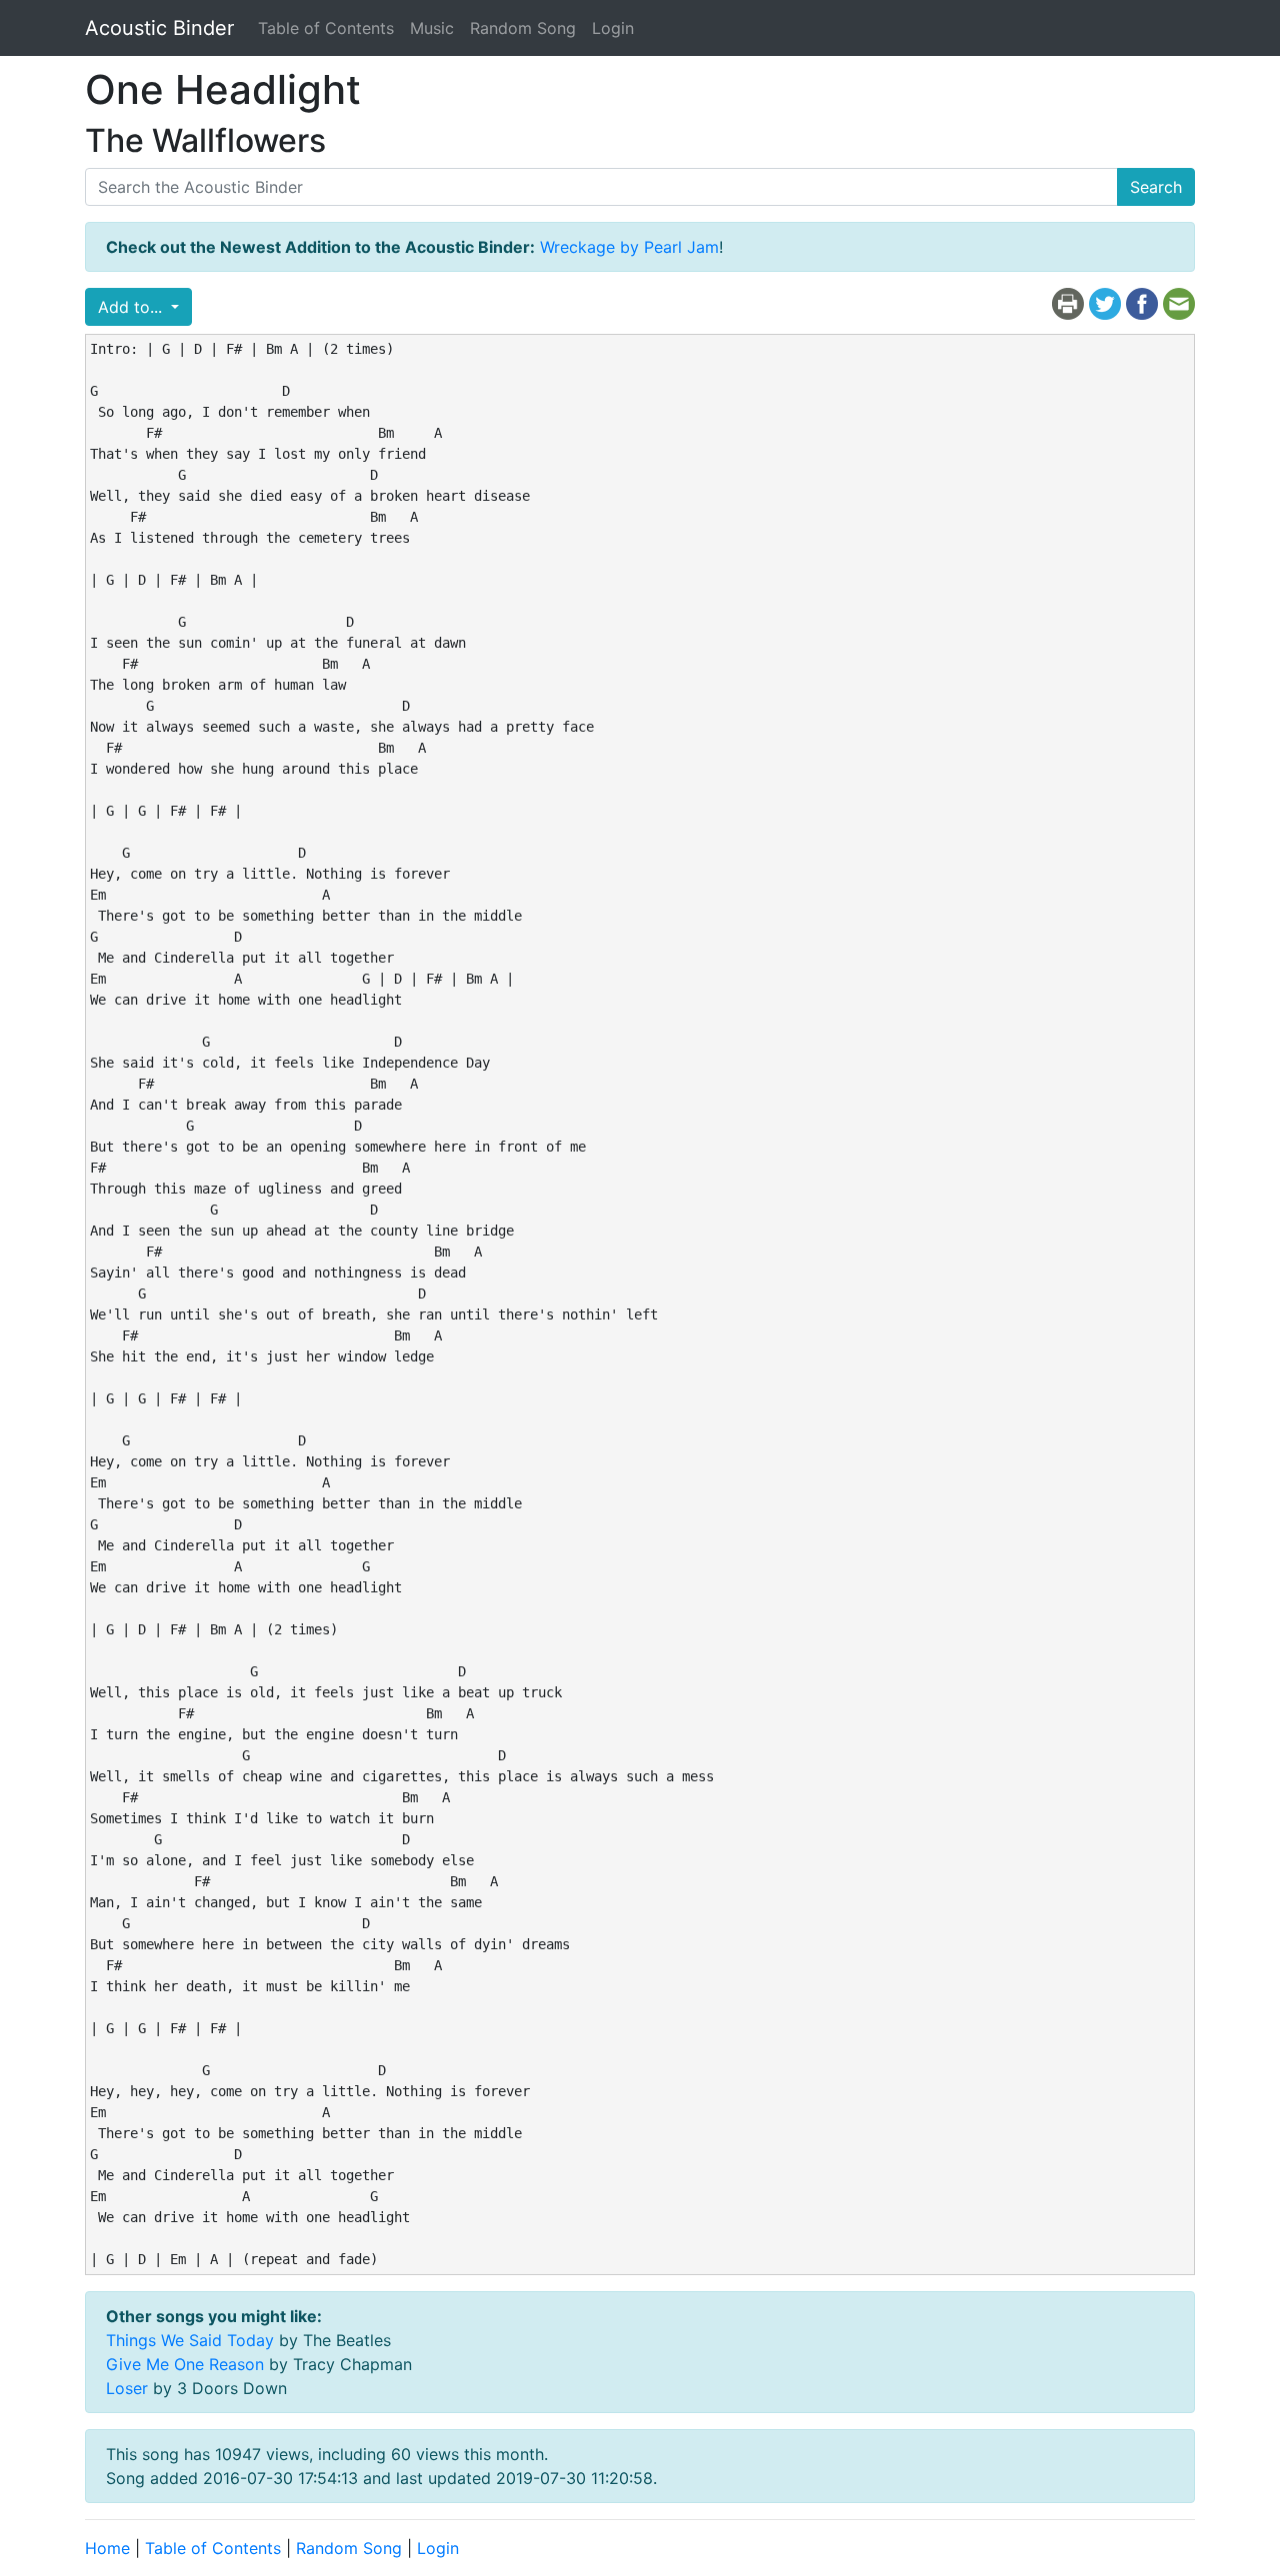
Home (107, 2548)
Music (432, 28)
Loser (127, 2388)
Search (1156, 187)
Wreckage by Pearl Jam (629, 247)
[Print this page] (1068, 303)
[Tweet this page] (1105, 303)
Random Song (523, 28)
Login (613, 28)
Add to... (132, 307)
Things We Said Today (190, 2340)
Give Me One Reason (185, 2364)
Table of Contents (326, 28)
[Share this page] (1142, 303)
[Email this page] (1179, 303)
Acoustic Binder (159, 28)
